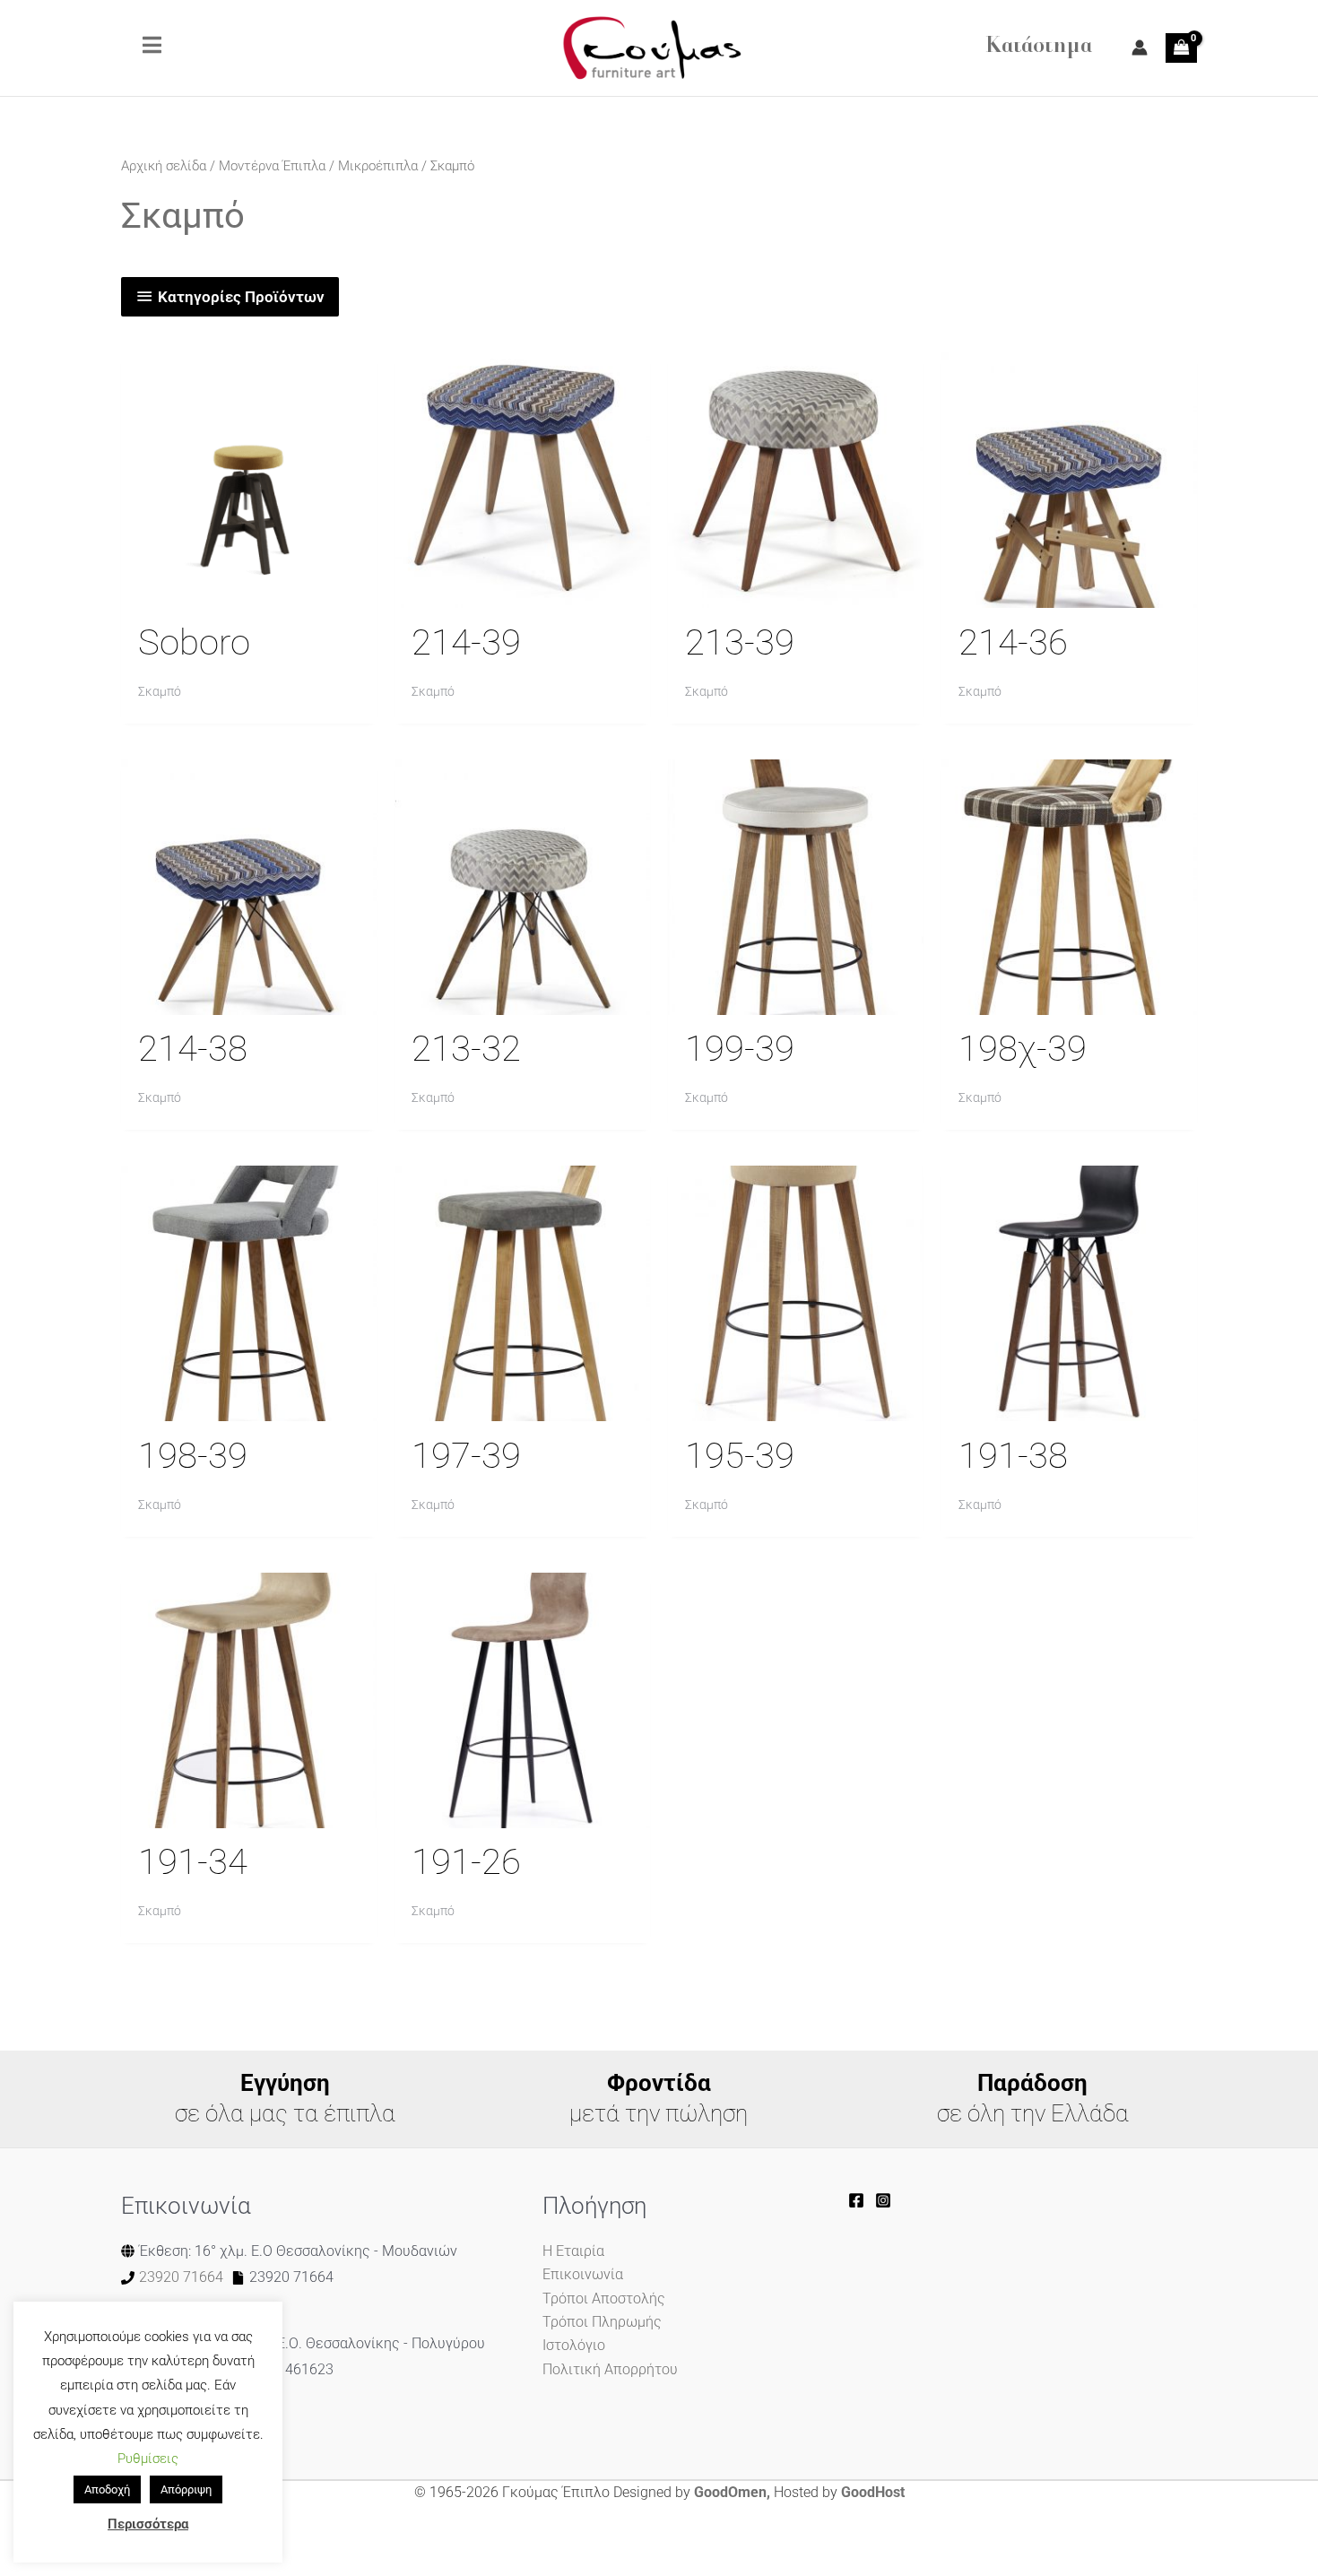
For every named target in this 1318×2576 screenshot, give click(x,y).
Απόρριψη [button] (186, 2489)
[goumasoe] (856, 2200)
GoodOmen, (732, 2492)
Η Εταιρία (573, 2251)
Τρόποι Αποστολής (604, 2298)
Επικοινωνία (583, 2274)
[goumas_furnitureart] (883, 2200)
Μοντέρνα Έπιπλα (272, 166)
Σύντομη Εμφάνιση (249, 590)
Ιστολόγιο (574, 2345)
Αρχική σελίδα (164, 166)
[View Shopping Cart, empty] (1181, 48)
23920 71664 (181, 2277)
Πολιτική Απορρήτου (610, 2369)
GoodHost (873, 2492)
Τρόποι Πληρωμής (602, 2322)
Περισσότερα (148, 2524)
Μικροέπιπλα (378, 166)
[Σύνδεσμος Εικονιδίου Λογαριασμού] (1140, 48)
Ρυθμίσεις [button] (148, 2459)
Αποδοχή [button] (107, 2489)
